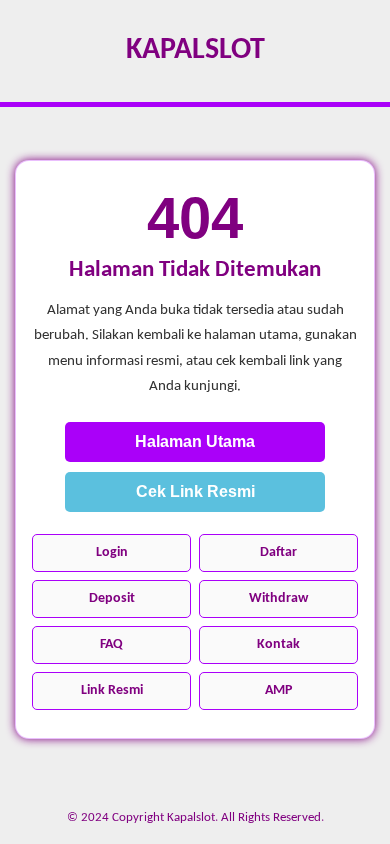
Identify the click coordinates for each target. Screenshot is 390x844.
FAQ (111, 644)
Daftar (278, 552)
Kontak (278, 644)
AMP (278, 690)
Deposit (112, 598)
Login (112, 552)
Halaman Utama (195, 441)
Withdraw (278, 598)
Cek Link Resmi (195, 491)
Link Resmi (112, 690)
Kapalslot (195, 50)
